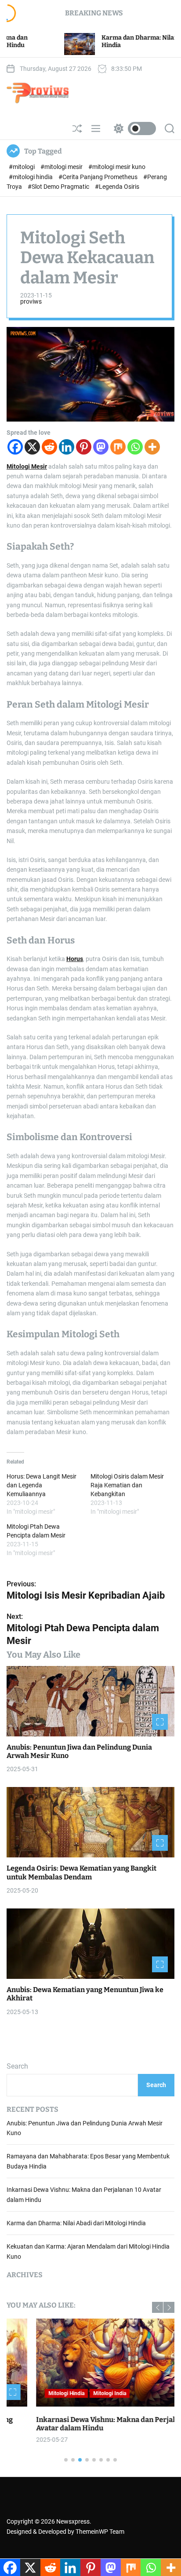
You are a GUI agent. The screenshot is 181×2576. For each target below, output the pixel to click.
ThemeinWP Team (100, 2532)
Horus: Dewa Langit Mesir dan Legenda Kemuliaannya (42, 1485)
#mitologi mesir (62, 167)
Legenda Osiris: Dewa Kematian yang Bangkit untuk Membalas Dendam (81, 1872)
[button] (157, 2307)
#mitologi (22, 167)
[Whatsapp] (135, 447)
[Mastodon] (101, 447)
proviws (31, 301)
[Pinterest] (84, 447)
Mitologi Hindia (37, 2393)
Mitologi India (80, 2393)
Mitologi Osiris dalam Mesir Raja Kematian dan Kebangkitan (127, 1485)
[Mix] (118, 447)
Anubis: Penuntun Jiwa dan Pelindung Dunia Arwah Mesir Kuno (79, 1751)
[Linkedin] (67, 447)
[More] (152, 447)
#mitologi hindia (31, 177)
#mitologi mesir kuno (117, 167)
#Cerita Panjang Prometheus (99, 177)
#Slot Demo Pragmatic (59, 187)
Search (17, 2066)
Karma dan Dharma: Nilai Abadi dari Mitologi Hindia (76, 2223)
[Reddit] (49, 447)
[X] (32, 447)
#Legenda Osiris (117, 187)
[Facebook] (15, 447)
